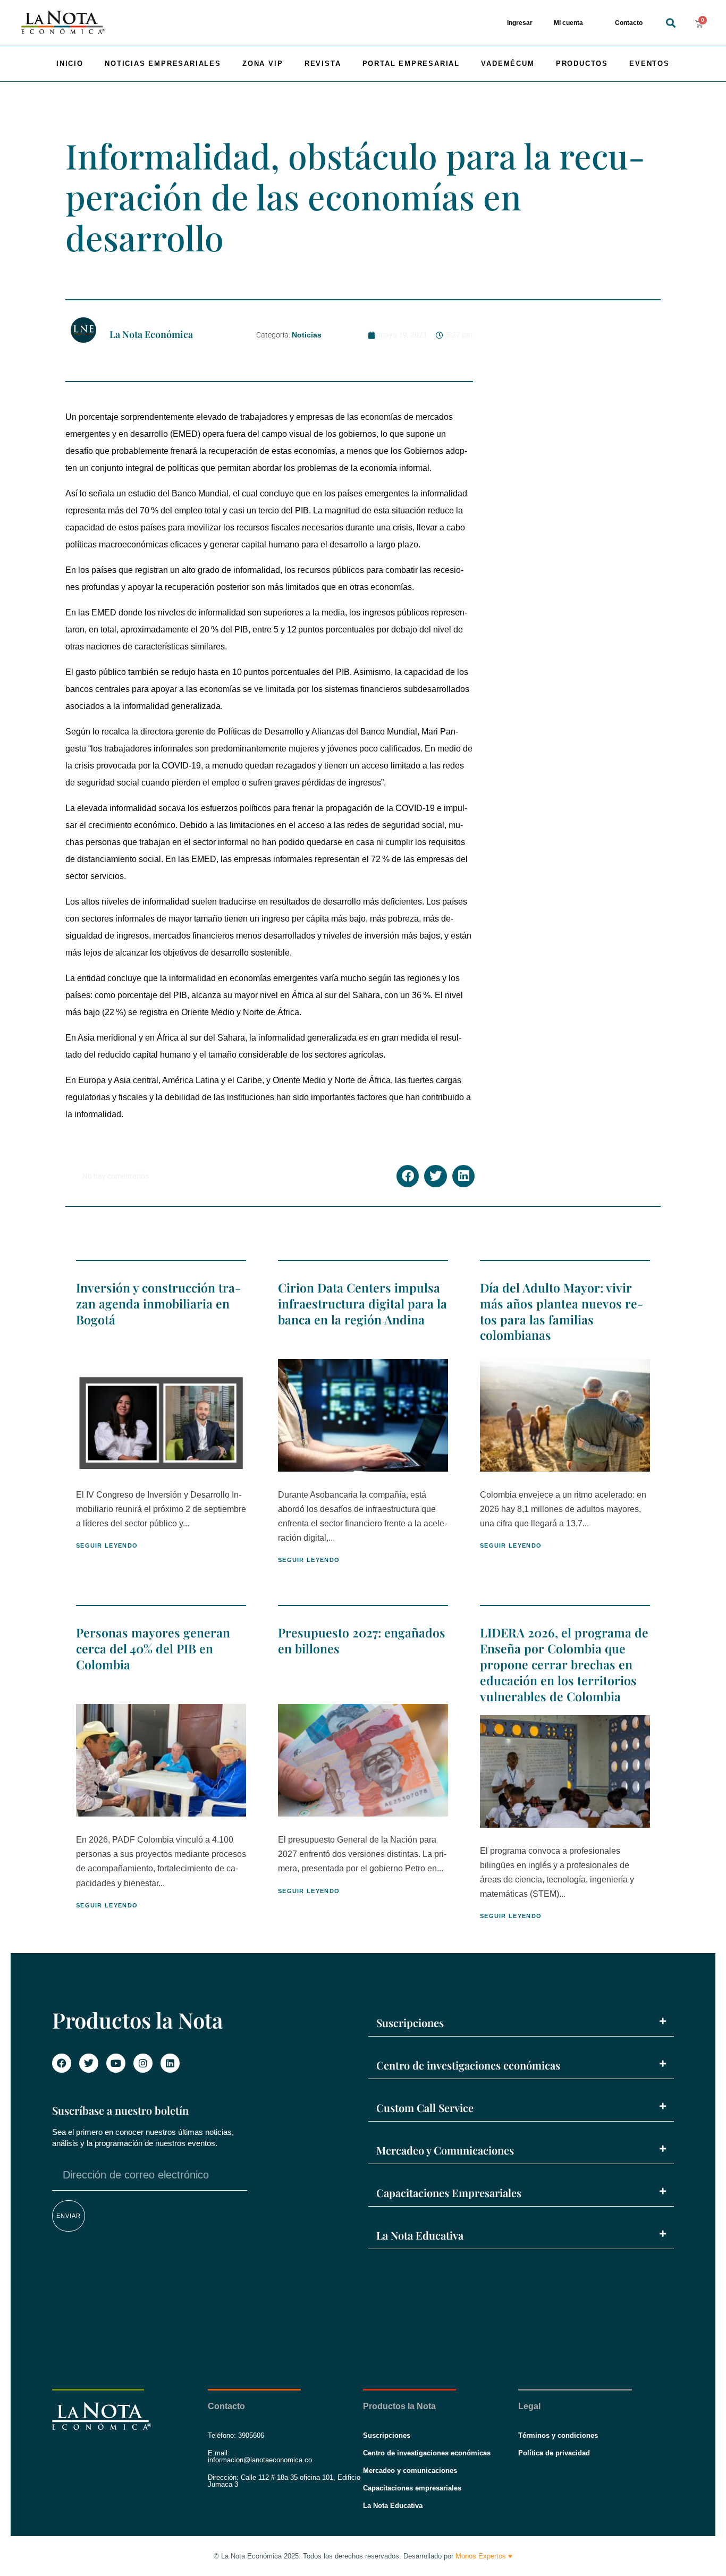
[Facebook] (62, 2063)
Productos (582, 64)
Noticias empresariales (163, 64)
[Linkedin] (170, 2063)
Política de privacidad (554, 2453)
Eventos (649, 64)
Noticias (307, 335)
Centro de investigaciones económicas (468, 2065)
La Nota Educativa (420, 2235)
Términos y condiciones (558, 2435)
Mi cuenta (568, 23)
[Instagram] (143, 2063)
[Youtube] (116, 2063)
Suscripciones (410, 2022)
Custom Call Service (425, 2108)
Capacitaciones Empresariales (449, 2193)
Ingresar (520, 23)
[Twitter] (89, 2063)
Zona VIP (263, 64)
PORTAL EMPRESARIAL (411, 64)
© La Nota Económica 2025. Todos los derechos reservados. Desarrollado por (363, 2556)
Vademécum (508, 64)
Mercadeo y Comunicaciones (445, 2150)
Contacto (629, 23)
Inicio (70, 64)
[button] (671, 23)
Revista (323, 64)
